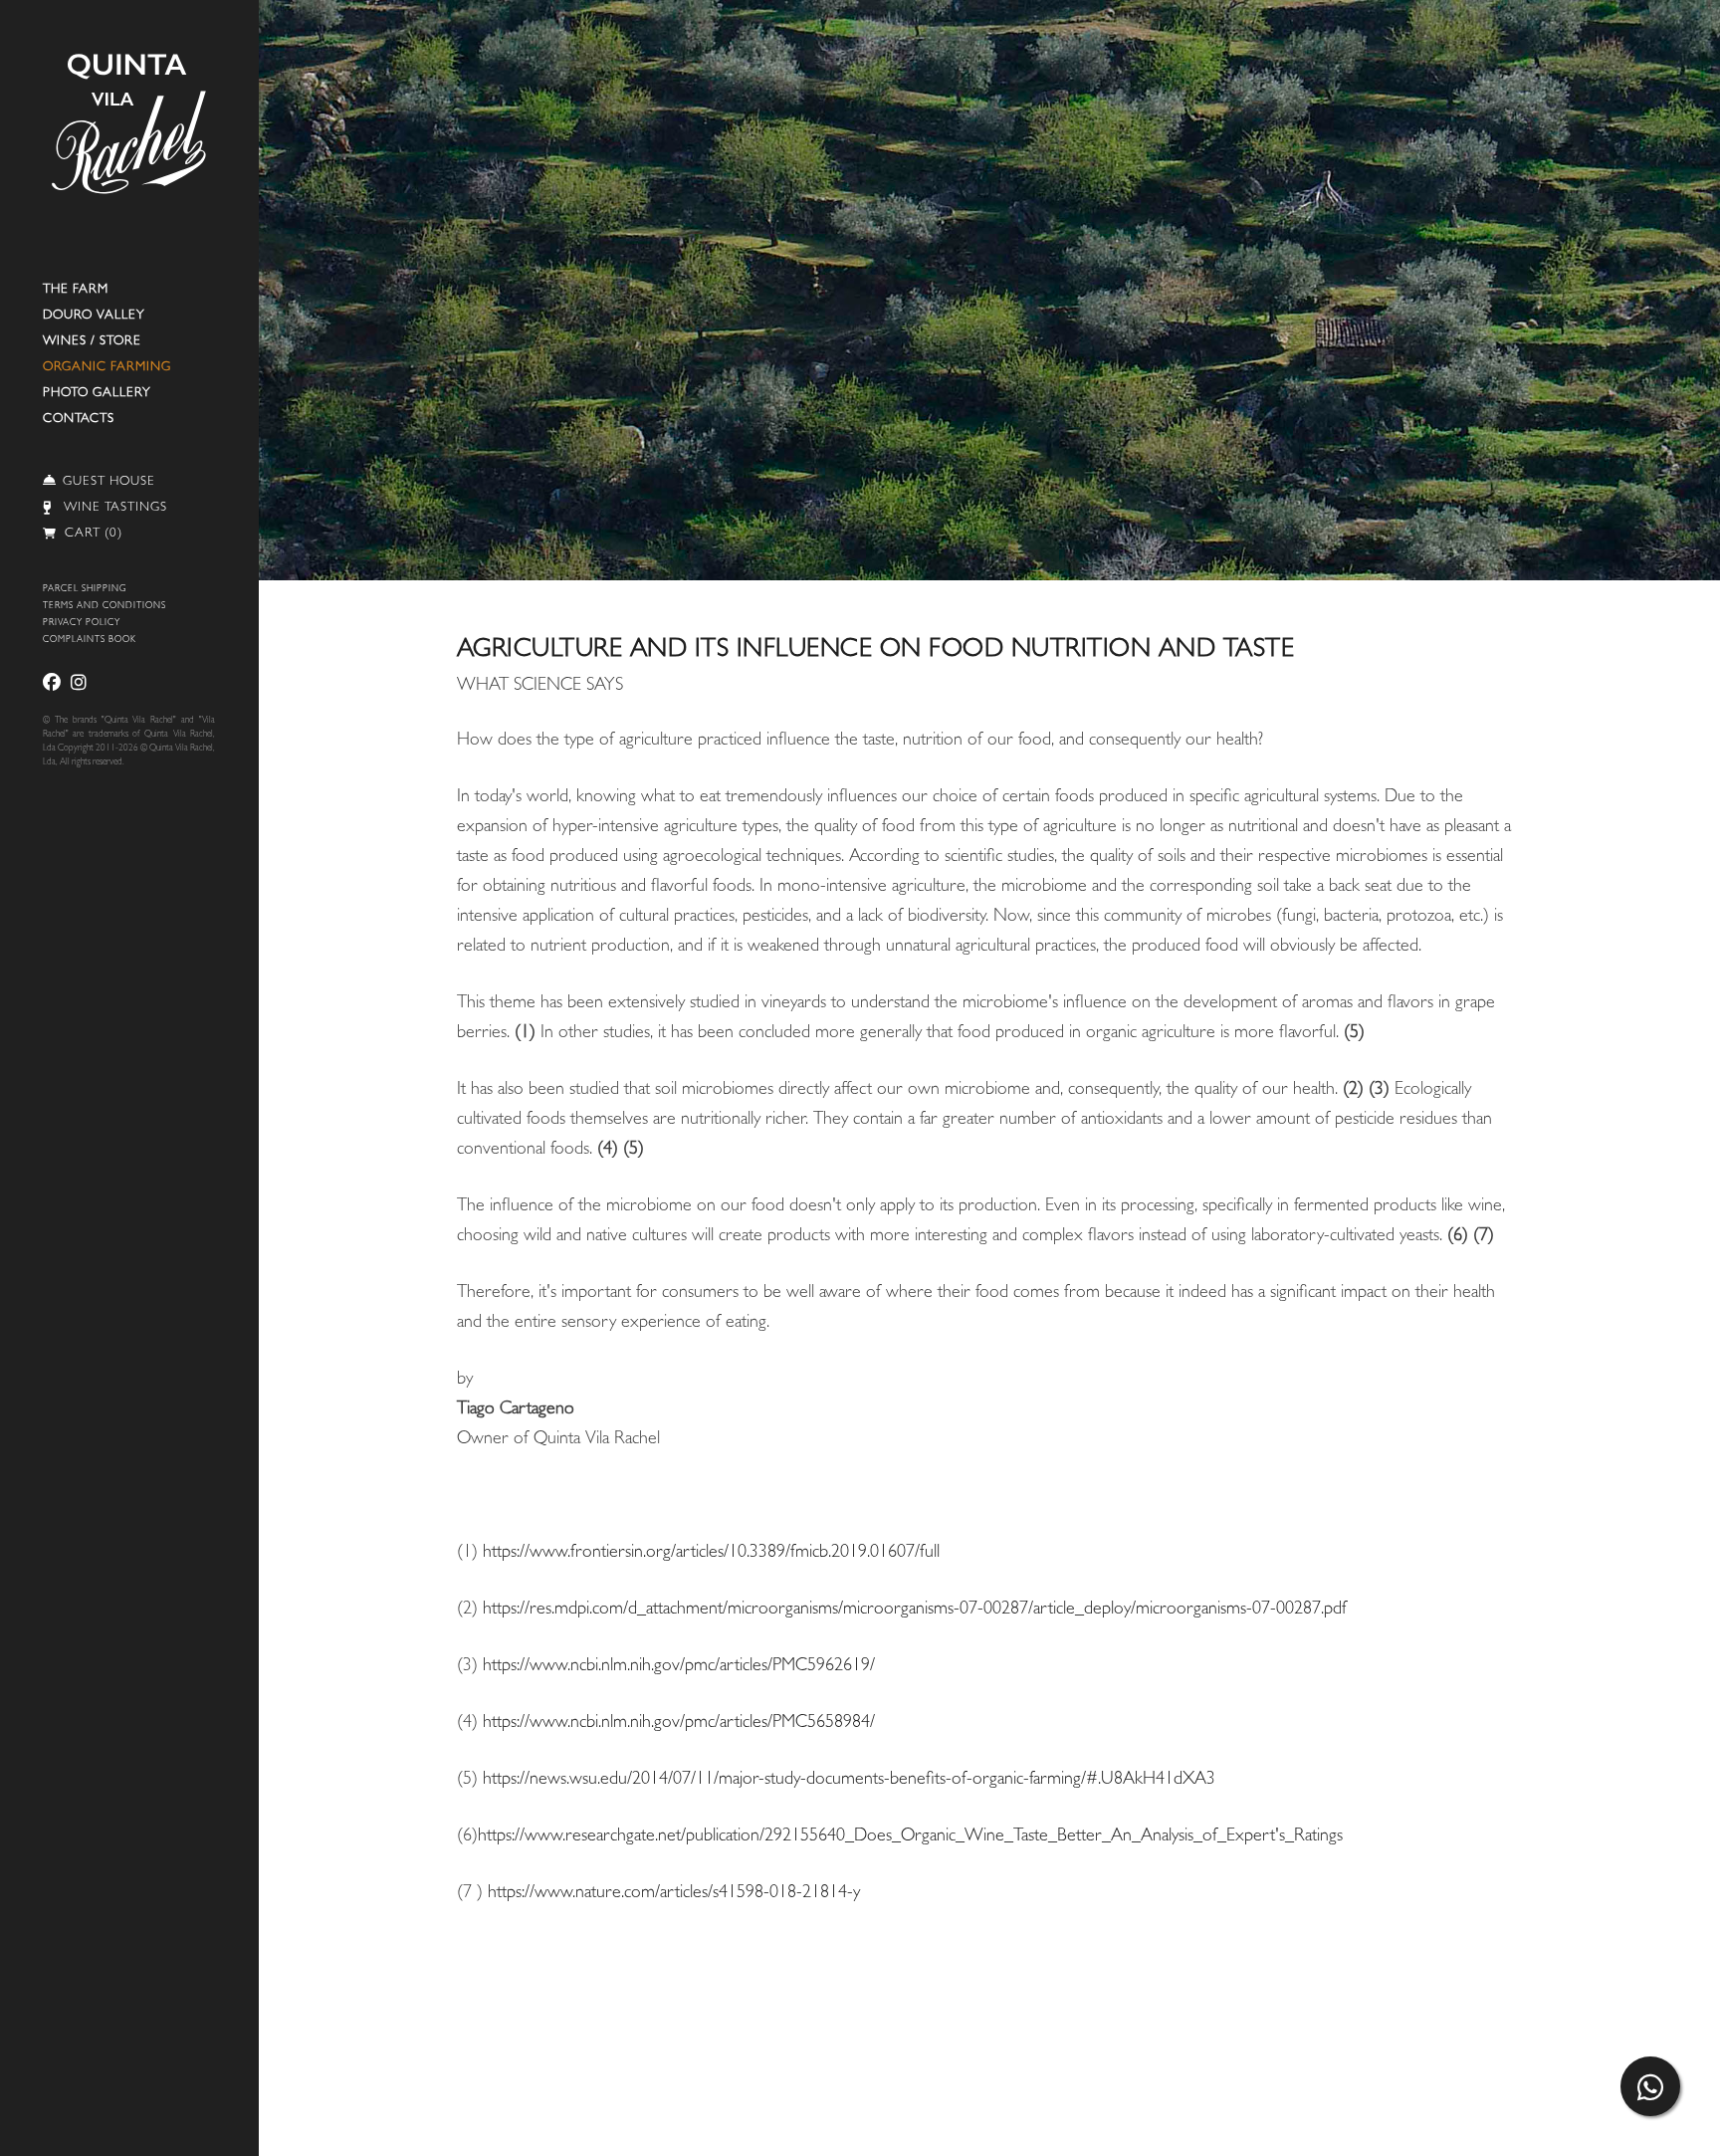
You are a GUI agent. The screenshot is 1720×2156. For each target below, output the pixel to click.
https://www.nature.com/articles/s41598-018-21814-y (674, 1894)
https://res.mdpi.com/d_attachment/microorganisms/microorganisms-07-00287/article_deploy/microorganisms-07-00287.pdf (915, 1611)
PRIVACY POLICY (82, 624)
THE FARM (76, 290)
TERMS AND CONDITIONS (105, 607)
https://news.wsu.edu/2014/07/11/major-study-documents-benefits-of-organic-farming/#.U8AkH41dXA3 (849, 1781)
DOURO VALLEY (94, 316)
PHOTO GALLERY (97, 394)
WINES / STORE (92, 342)
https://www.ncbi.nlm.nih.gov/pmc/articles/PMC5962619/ (679, 1667)
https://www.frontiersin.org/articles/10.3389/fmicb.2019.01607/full (711, 1554)
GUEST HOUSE (109, 482)
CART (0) (92, 534)
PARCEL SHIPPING (85, 590)
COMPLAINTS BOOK (90, 641)
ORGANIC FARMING (107, 368)
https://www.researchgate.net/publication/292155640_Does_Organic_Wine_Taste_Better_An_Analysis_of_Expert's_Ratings (910, 1837)
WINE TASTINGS (115, 508)
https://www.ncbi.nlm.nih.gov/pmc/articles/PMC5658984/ (679, 1724)
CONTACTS (79, 420)
